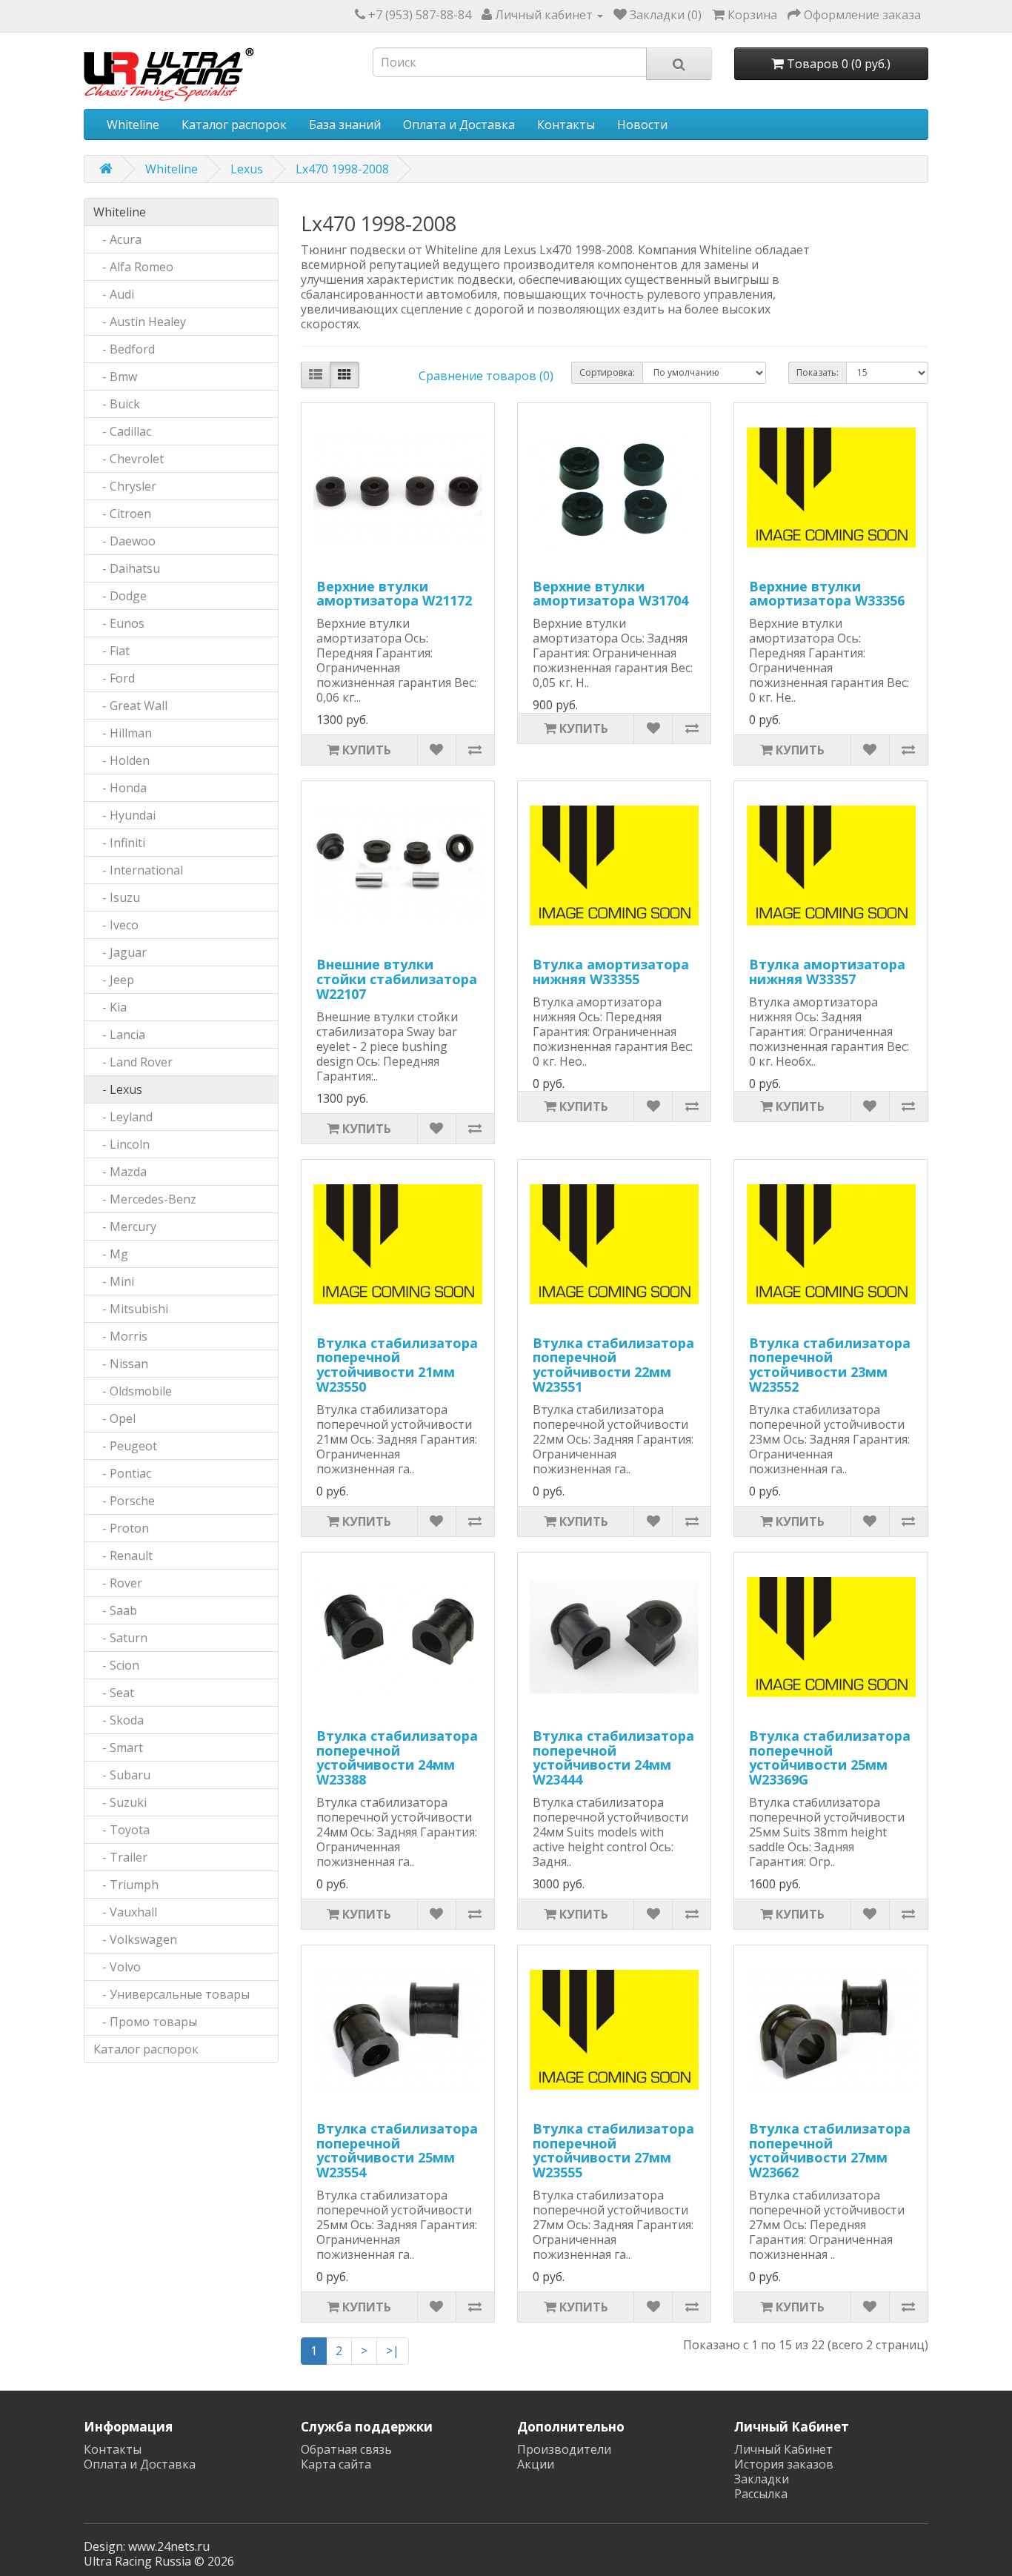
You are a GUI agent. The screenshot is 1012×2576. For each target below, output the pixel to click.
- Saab (115, 1610)
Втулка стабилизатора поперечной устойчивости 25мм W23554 (397, 2150)
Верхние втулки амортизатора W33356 (827, 594)
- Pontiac (122, 1473)
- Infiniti (119, 843)
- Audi (114, 294)
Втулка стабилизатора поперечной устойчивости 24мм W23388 (397, 1757)
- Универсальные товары (172, 1994)
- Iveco (116, 925)
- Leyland (123, 1117)
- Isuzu (117, 897)
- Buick (117, 404)
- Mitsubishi (131, 1309)
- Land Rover (133, 1062)
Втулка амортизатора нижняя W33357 (827, 972)
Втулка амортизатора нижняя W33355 (611, 972)
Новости (642, 125)
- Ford (114, 678)
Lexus (247, 169)
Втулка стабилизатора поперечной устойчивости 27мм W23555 (613, 2150)
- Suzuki (120, 1802)
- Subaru (122, 1775)
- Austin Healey (140, 322)
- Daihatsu (127, 568)
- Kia (110, 1007)
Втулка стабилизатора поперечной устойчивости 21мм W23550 (397, 1365)
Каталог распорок (234, 125)
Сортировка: (607, 372)
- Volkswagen (135, 1939)
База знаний (345, 125)
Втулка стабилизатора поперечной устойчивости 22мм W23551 (613, 1365)
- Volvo (117, 1967)
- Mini (114, 1281)
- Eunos (119, 623)
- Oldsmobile (133, 1391)
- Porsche (124, 1501)
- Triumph (126, 1885)
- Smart (118, 1747)
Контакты (566, 125)
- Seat (114, 1693)
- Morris (120, 1336)
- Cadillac (122, 431)
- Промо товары (145, 2022)
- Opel (114, 1418)
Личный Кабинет (783, 2449)
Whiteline (133, 125)
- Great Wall (130, 706)
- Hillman (123, 733)
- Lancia (119, 1035)
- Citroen (122, 514)
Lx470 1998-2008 (342, 169)
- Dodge (120, 596)
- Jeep (114, 980)
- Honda (120, 788)
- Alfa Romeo (133, 267)
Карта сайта (336, 2464)
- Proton (121, 1528)
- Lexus (118, 1089)
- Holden (121, 760)
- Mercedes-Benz (145, 1199)
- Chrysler (125, 486)
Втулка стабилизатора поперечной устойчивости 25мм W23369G (830, 1757)
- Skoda (119, 1720)
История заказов (784, 2464)
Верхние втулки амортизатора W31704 (610, 594)
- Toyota (121, 1830)
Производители (564, 2449)
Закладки (762, 2479)
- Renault (123, 1556)
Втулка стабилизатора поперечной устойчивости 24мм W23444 (613, 1757)
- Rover (118, 1583)
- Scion (116, 1665)
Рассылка (761, 2494)
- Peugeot (125, 1446)
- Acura (117, 239)
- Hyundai (124, 815)
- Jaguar (120, 952)
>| (393, 2351)
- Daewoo (124, 541)
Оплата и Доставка (459, 125)
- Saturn (120, 1638)
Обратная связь (346, 2449)
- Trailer (120, 1857)
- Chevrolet (129, 459)
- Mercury (125, 1226)
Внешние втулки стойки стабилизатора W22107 (397, 979)
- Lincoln (121, 1144)
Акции (536, 2464)
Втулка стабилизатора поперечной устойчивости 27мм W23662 (830, 2150)
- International (138, 870)
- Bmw (115, 376)
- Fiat (111, 651)
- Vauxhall (125, 1912)
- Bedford (124, 349)
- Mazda (120, 1172)
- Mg (111, 1254)
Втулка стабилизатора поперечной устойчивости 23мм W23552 (830, 1365)
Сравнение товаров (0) (486, 376)
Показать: (818, 372)
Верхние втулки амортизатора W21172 (394, 594)
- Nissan (121, 1364)
